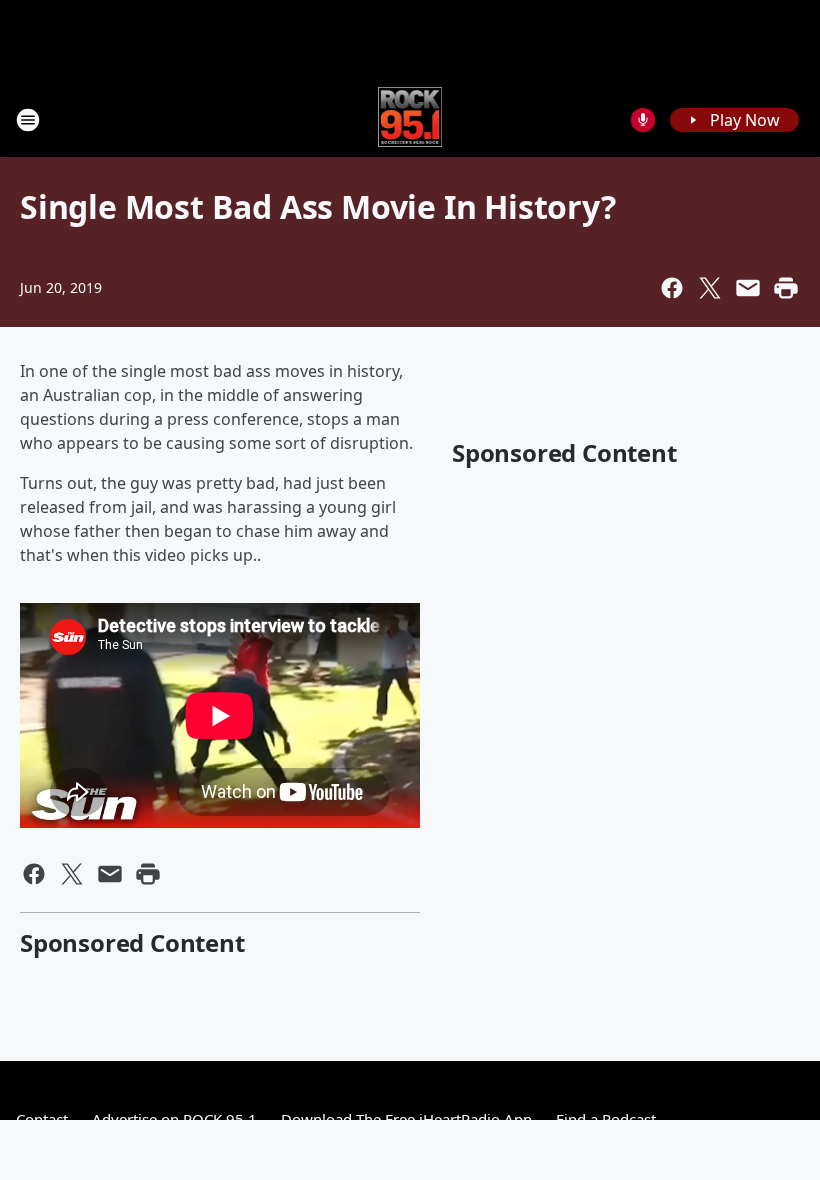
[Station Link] (410, 119)
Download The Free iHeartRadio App (406, 1119)
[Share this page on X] (710, 288)
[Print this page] (786, 288)
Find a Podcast (606, 1119)
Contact (42, 1119)
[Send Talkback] (643, 120)
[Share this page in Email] (748, 288)
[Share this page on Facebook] (672, 288)
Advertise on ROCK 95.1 (174, 1119)
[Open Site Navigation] (28, 120)
